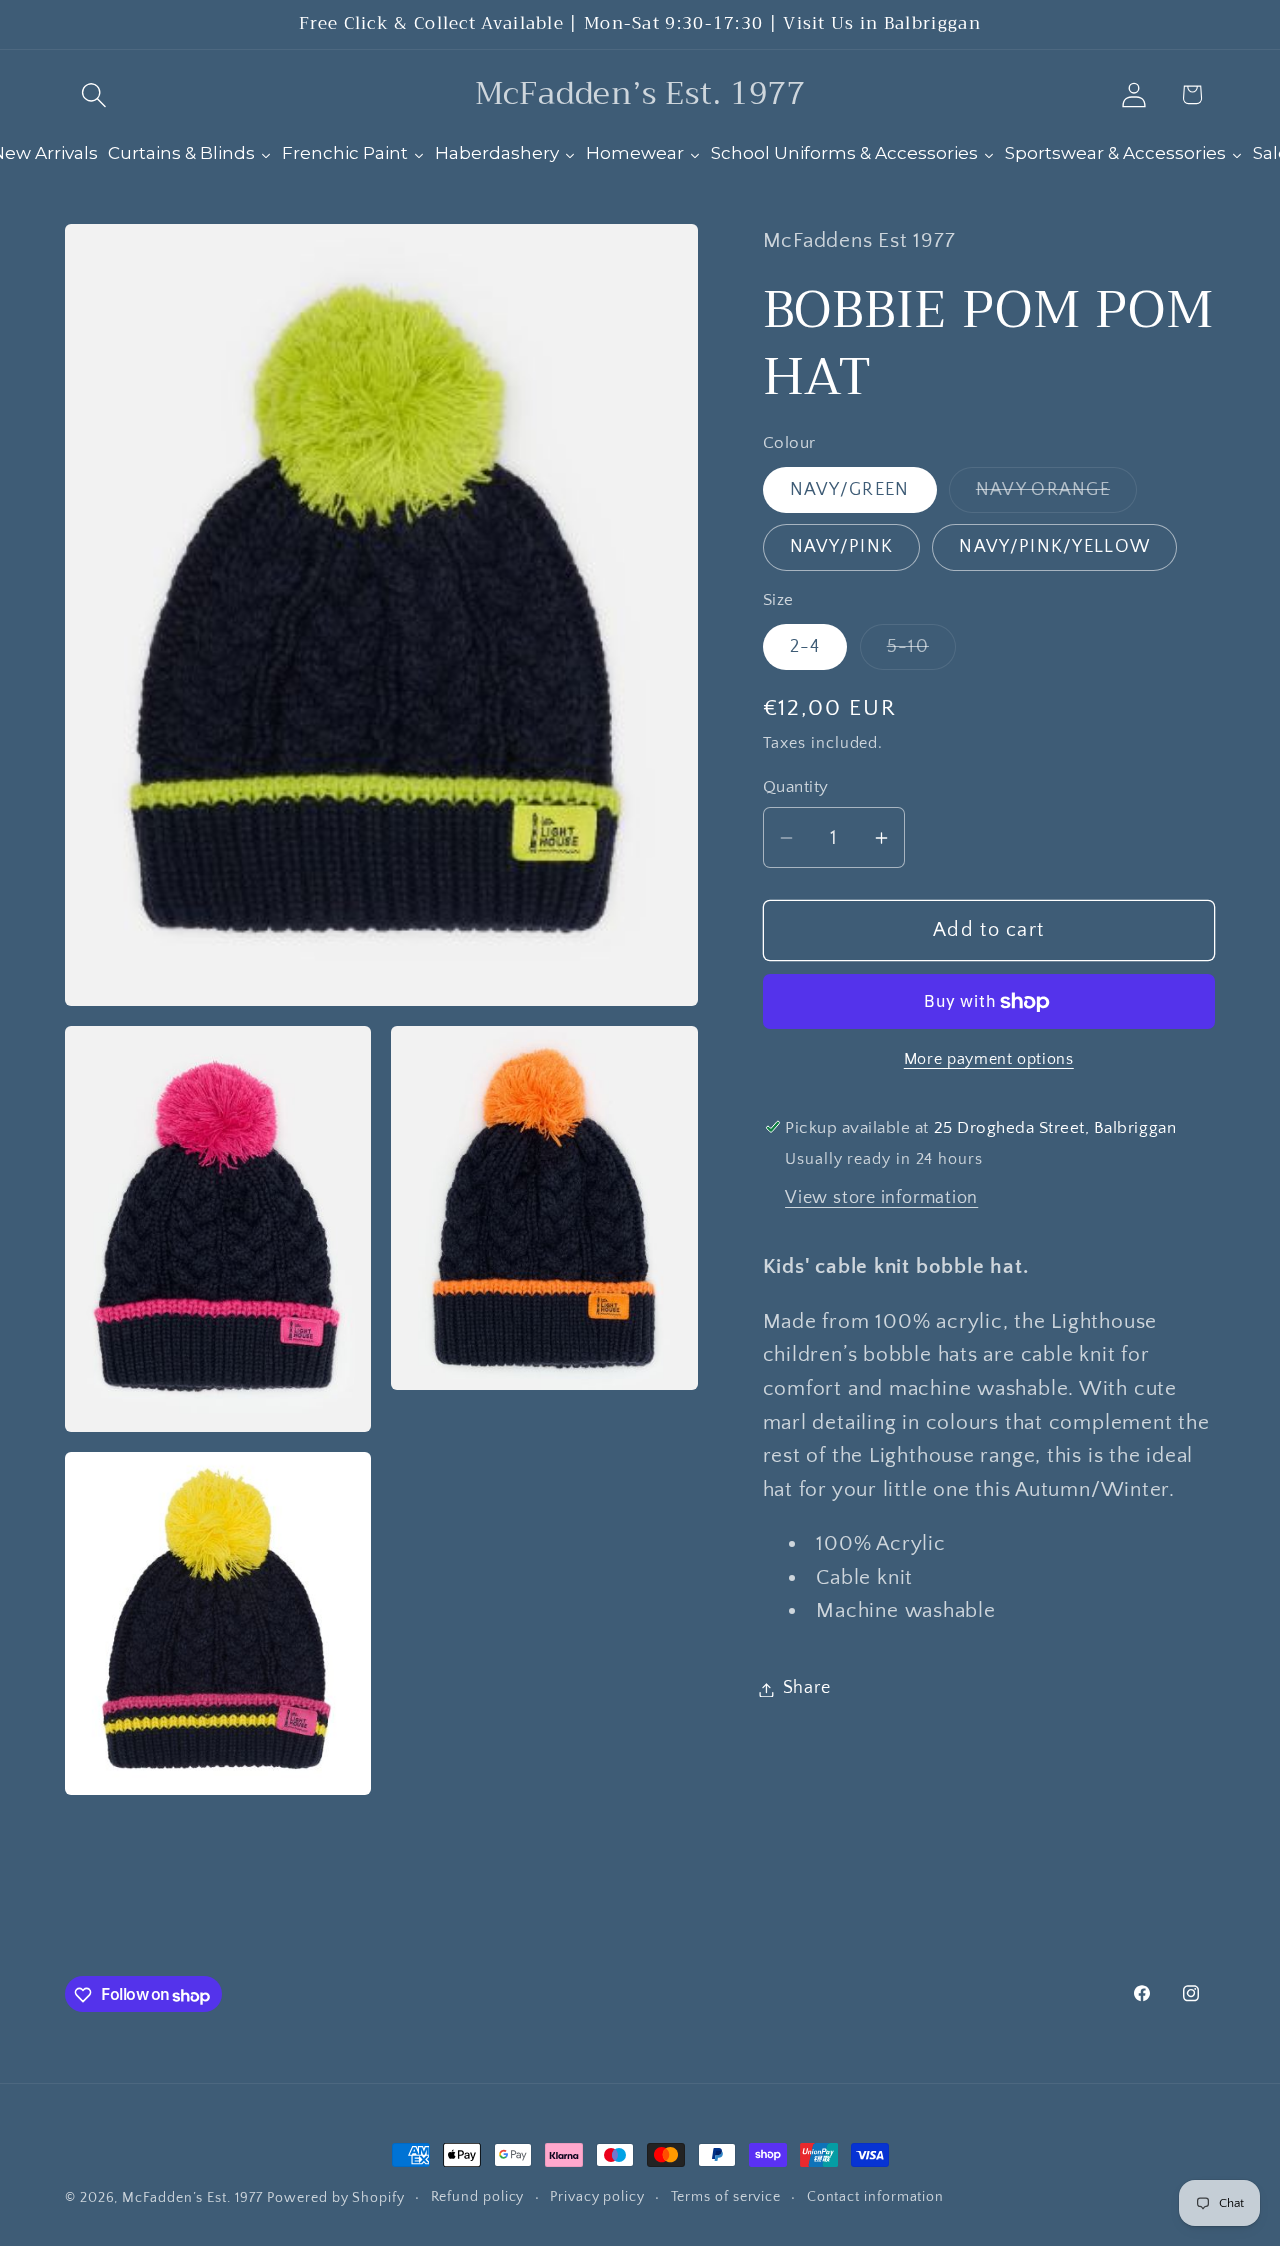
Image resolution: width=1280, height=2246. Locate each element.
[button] (93, 94)
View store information (881, 1198)
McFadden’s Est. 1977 (192, 2198)
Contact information (875, 2197)
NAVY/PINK (842, 548)
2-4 (805, 647)
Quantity (796, 787)
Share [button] (807, 1689)
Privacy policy (597, 2197)
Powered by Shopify (335, 2198)
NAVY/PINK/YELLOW (1054, 548)
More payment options (989, 1060)
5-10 (921, 653)
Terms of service (726, 2197)
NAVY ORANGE (1056, 496)
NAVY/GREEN (850, 490)
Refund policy (478, 2197)
